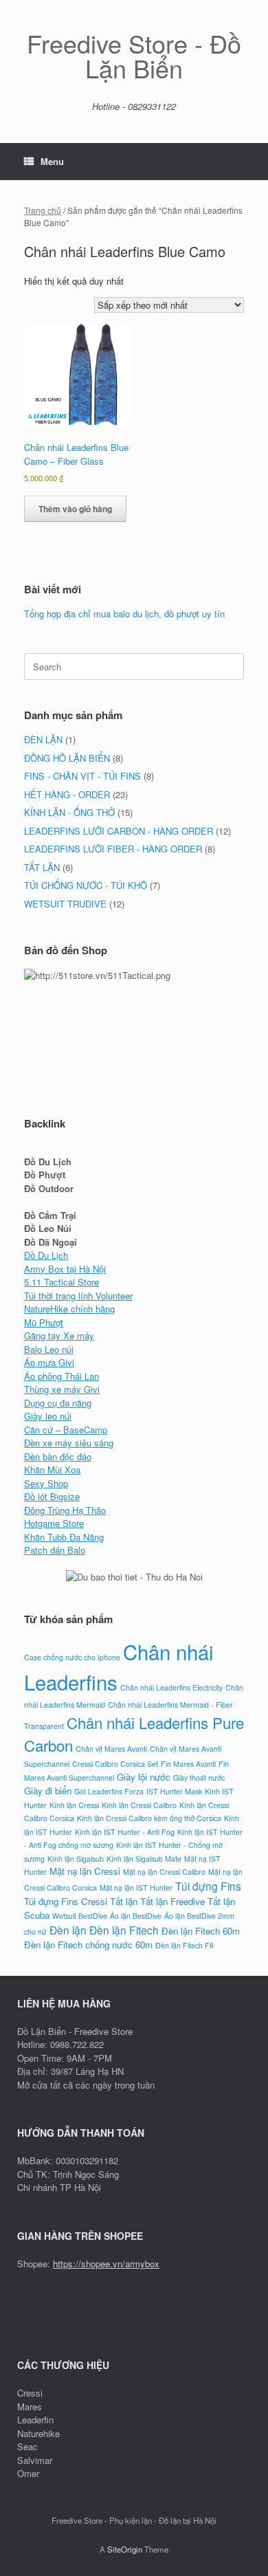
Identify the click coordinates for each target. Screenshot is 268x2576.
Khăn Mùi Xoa (52, 1469)
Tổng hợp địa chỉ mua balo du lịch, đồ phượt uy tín (124, 614)
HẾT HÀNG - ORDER (67, 794)
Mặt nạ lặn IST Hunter (136, 1887)
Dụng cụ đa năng (58, 1403)
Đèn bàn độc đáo (58, 1456)
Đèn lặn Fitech (124, 1930)
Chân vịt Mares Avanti (111, 1749)
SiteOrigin (125, 2549)
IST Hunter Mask (174, 1791)
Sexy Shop (46, 1483)
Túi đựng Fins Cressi (66, 1901)
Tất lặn (124, 1901)
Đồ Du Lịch (46, 1255)
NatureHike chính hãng (69, 1309)
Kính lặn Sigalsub (76, 1859)
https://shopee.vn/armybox (106, 2264)
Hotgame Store (54, 1523)
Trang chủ (43, 210)
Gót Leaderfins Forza (109, 1791)
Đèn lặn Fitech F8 (185, 1945)
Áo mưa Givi (49, 1362)
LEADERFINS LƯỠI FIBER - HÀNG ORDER (113, 849)
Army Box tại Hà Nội (65, 1269)
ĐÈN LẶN (43, 739)
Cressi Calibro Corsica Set (115, 1764)
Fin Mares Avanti (188, 1764)
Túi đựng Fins (208, 1886)
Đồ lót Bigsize (52, 1496)
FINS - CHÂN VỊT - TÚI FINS (82, 776)
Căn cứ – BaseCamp (66, 1430)
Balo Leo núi (49, 1349)
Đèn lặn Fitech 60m (201, 1931)
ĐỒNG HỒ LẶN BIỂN (67, 758)
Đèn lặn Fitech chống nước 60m (88, 1945)
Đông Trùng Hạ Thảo (65, 1510)
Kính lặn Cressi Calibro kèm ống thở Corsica (149, 1818)
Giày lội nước (144, 1777)
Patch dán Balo (55, 1550)
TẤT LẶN (42, 867)
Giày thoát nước (199, 1777)
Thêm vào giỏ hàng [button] (75, 509)
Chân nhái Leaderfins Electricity (171, 1687)
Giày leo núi (48, 1416)
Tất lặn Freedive (172, 1901)
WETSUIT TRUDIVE (65, 904)
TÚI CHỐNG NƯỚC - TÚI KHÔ (86, 885)
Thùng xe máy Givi (62, 1389)
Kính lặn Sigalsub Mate (144, 1859)
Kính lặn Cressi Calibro (139, 1805)
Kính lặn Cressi (74, 1805)
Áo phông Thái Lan (62, 1376)
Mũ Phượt (44, 1322)
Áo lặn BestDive (136, 1916)
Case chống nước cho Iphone (72, 1657)
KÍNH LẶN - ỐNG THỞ (69, 812)
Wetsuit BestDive (80, 1916)
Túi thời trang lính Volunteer (78, 1296)
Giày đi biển (48, 1791)
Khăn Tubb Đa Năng (64, 1537)
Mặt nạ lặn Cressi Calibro (164, 1872)
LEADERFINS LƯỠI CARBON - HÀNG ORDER (119, 831)
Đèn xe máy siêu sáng (69, 1443)
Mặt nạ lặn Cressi (85, 1871)
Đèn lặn (68, 1930)
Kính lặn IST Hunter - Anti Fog (125, 1832)
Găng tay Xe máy (59, 1335)
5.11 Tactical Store (62, 1282)
